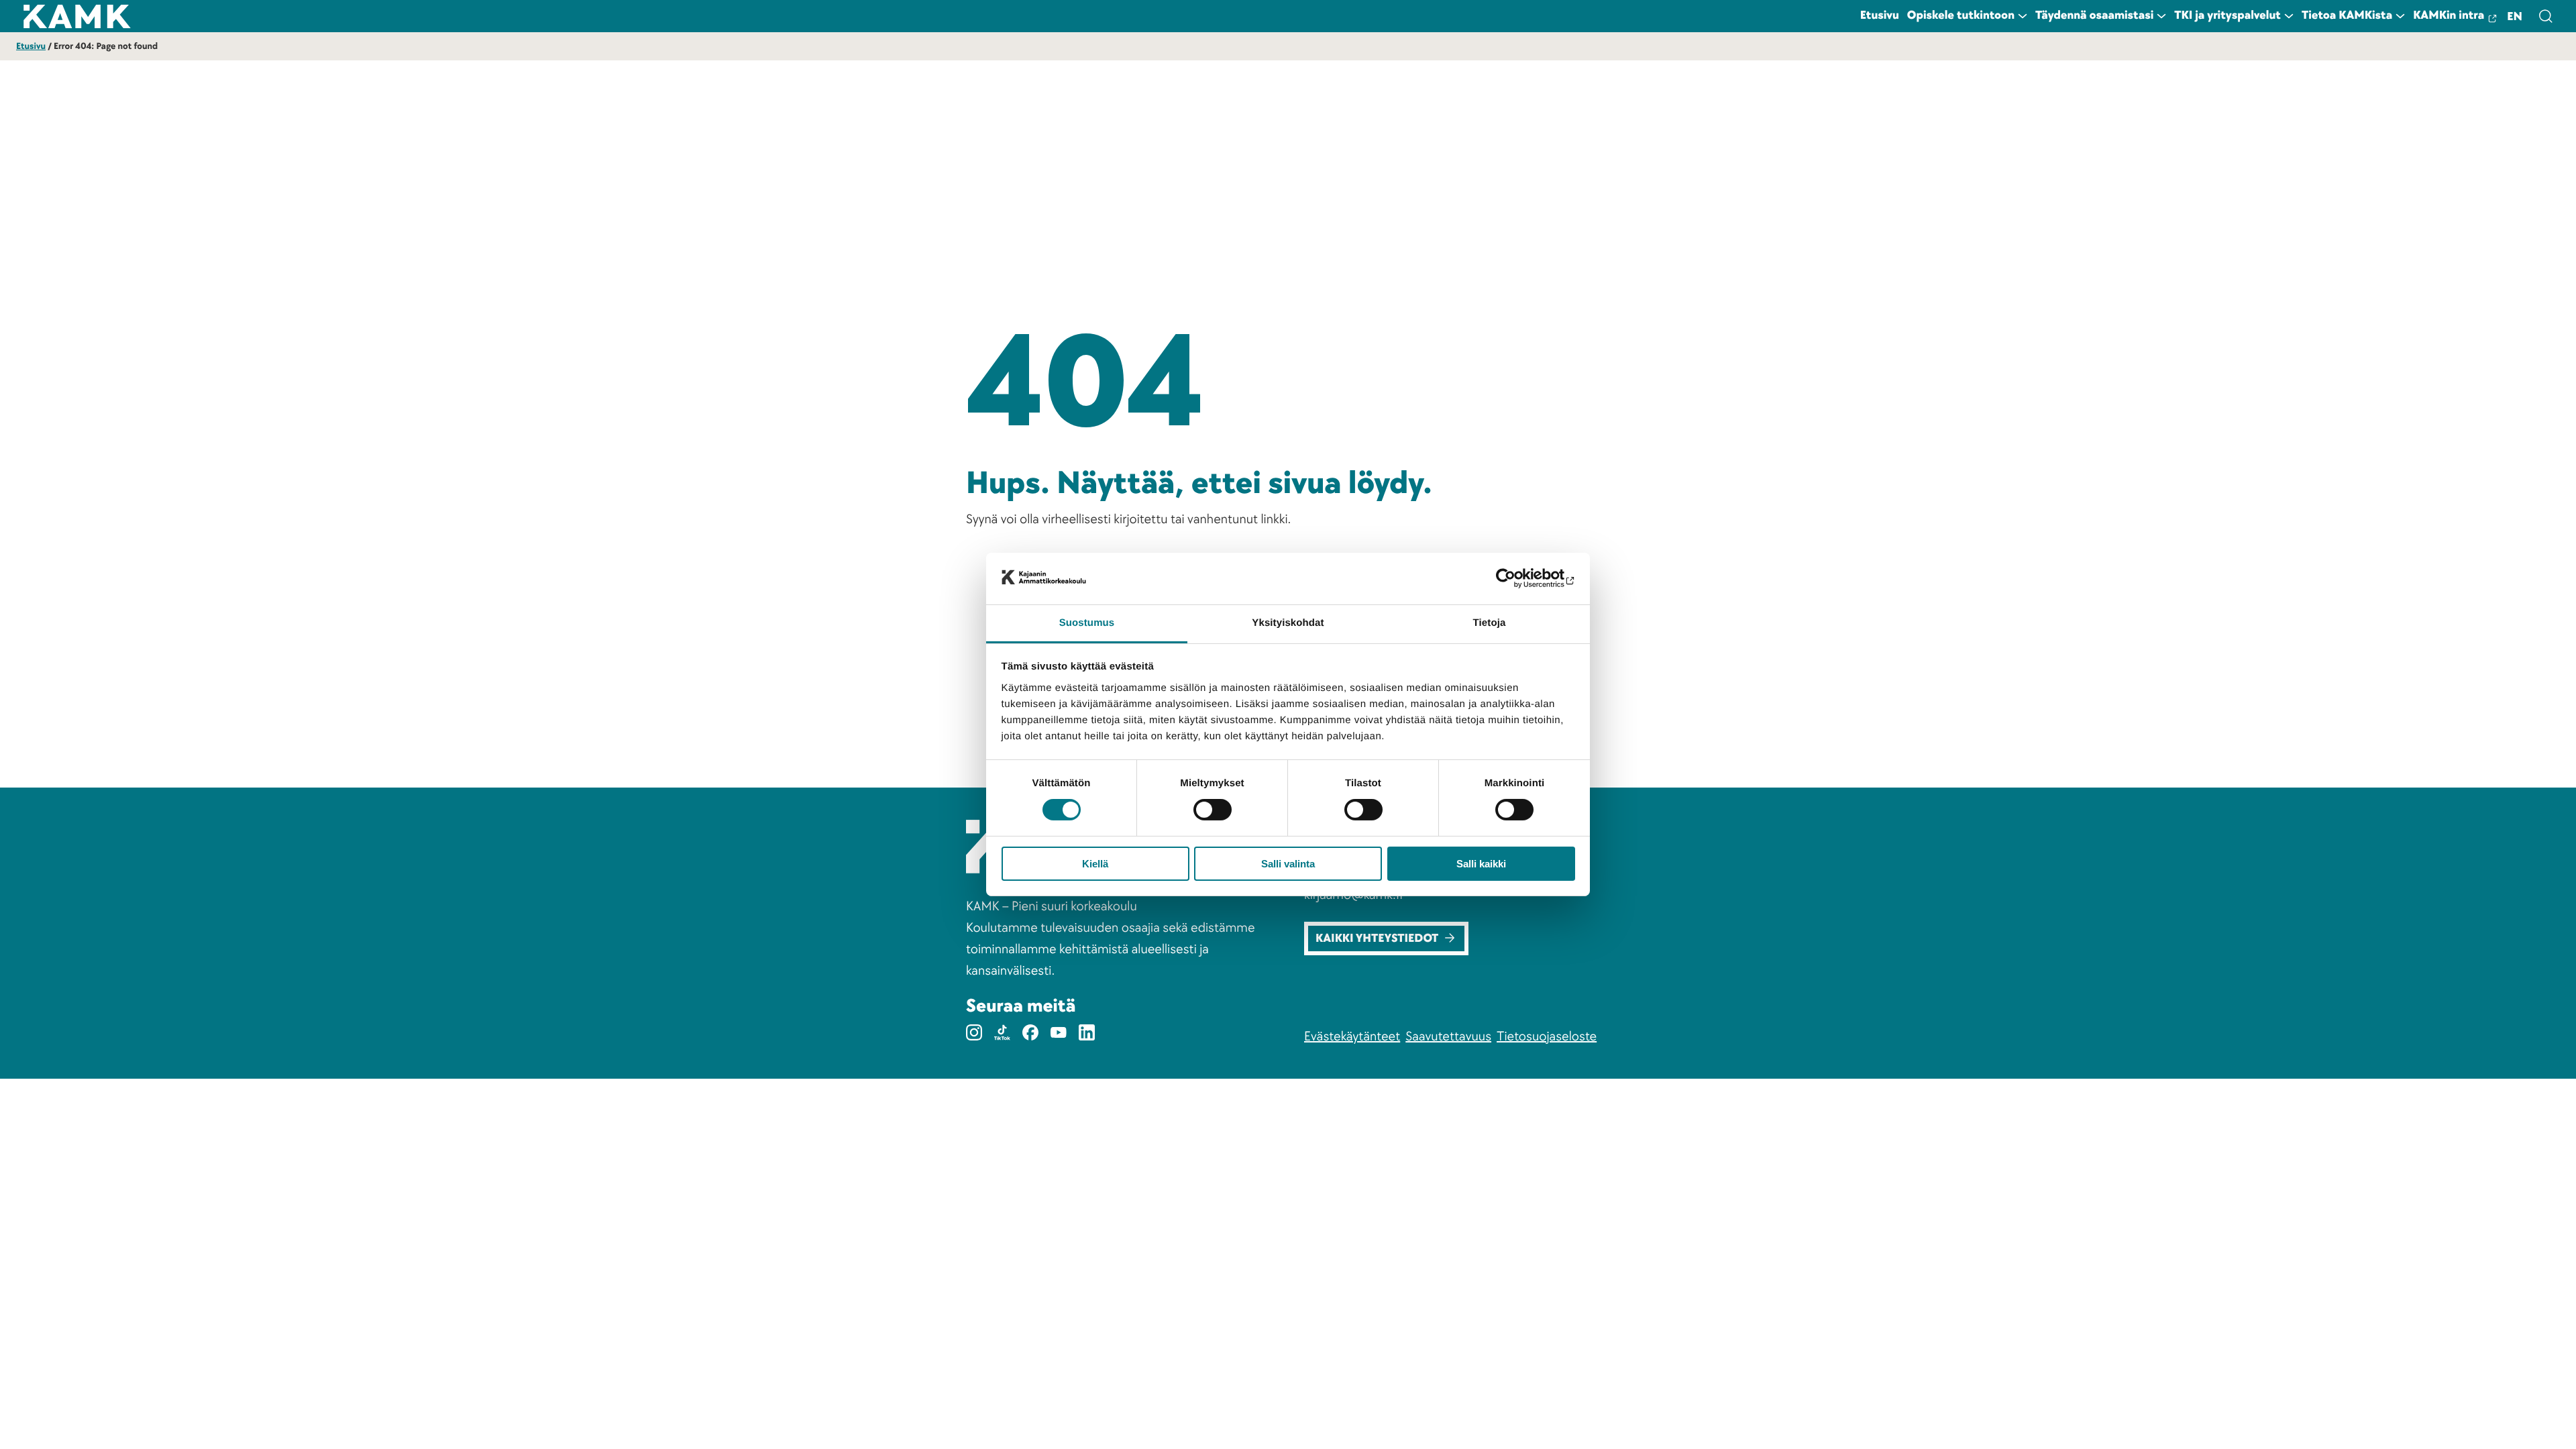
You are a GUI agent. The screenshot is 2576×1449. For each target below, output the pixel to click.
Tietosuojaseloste (1547, 1036)
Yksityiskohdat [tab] (1288, 623)
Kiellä (1095, 864)
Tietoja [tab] (1490, 623)
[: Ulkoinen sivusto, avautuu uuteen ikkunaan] (1516, 578)
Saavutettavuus (1448, 1036)
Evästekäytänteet (1352, 1036)
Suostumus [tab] (1087, 623)
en (2515, 17)
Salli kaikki (1481, 864)
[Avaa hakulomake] (2545, 16)
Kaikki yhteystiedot (1377, 939)
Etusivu (31, 47)
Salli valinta (1288, 864)
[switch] (1213, 810)
